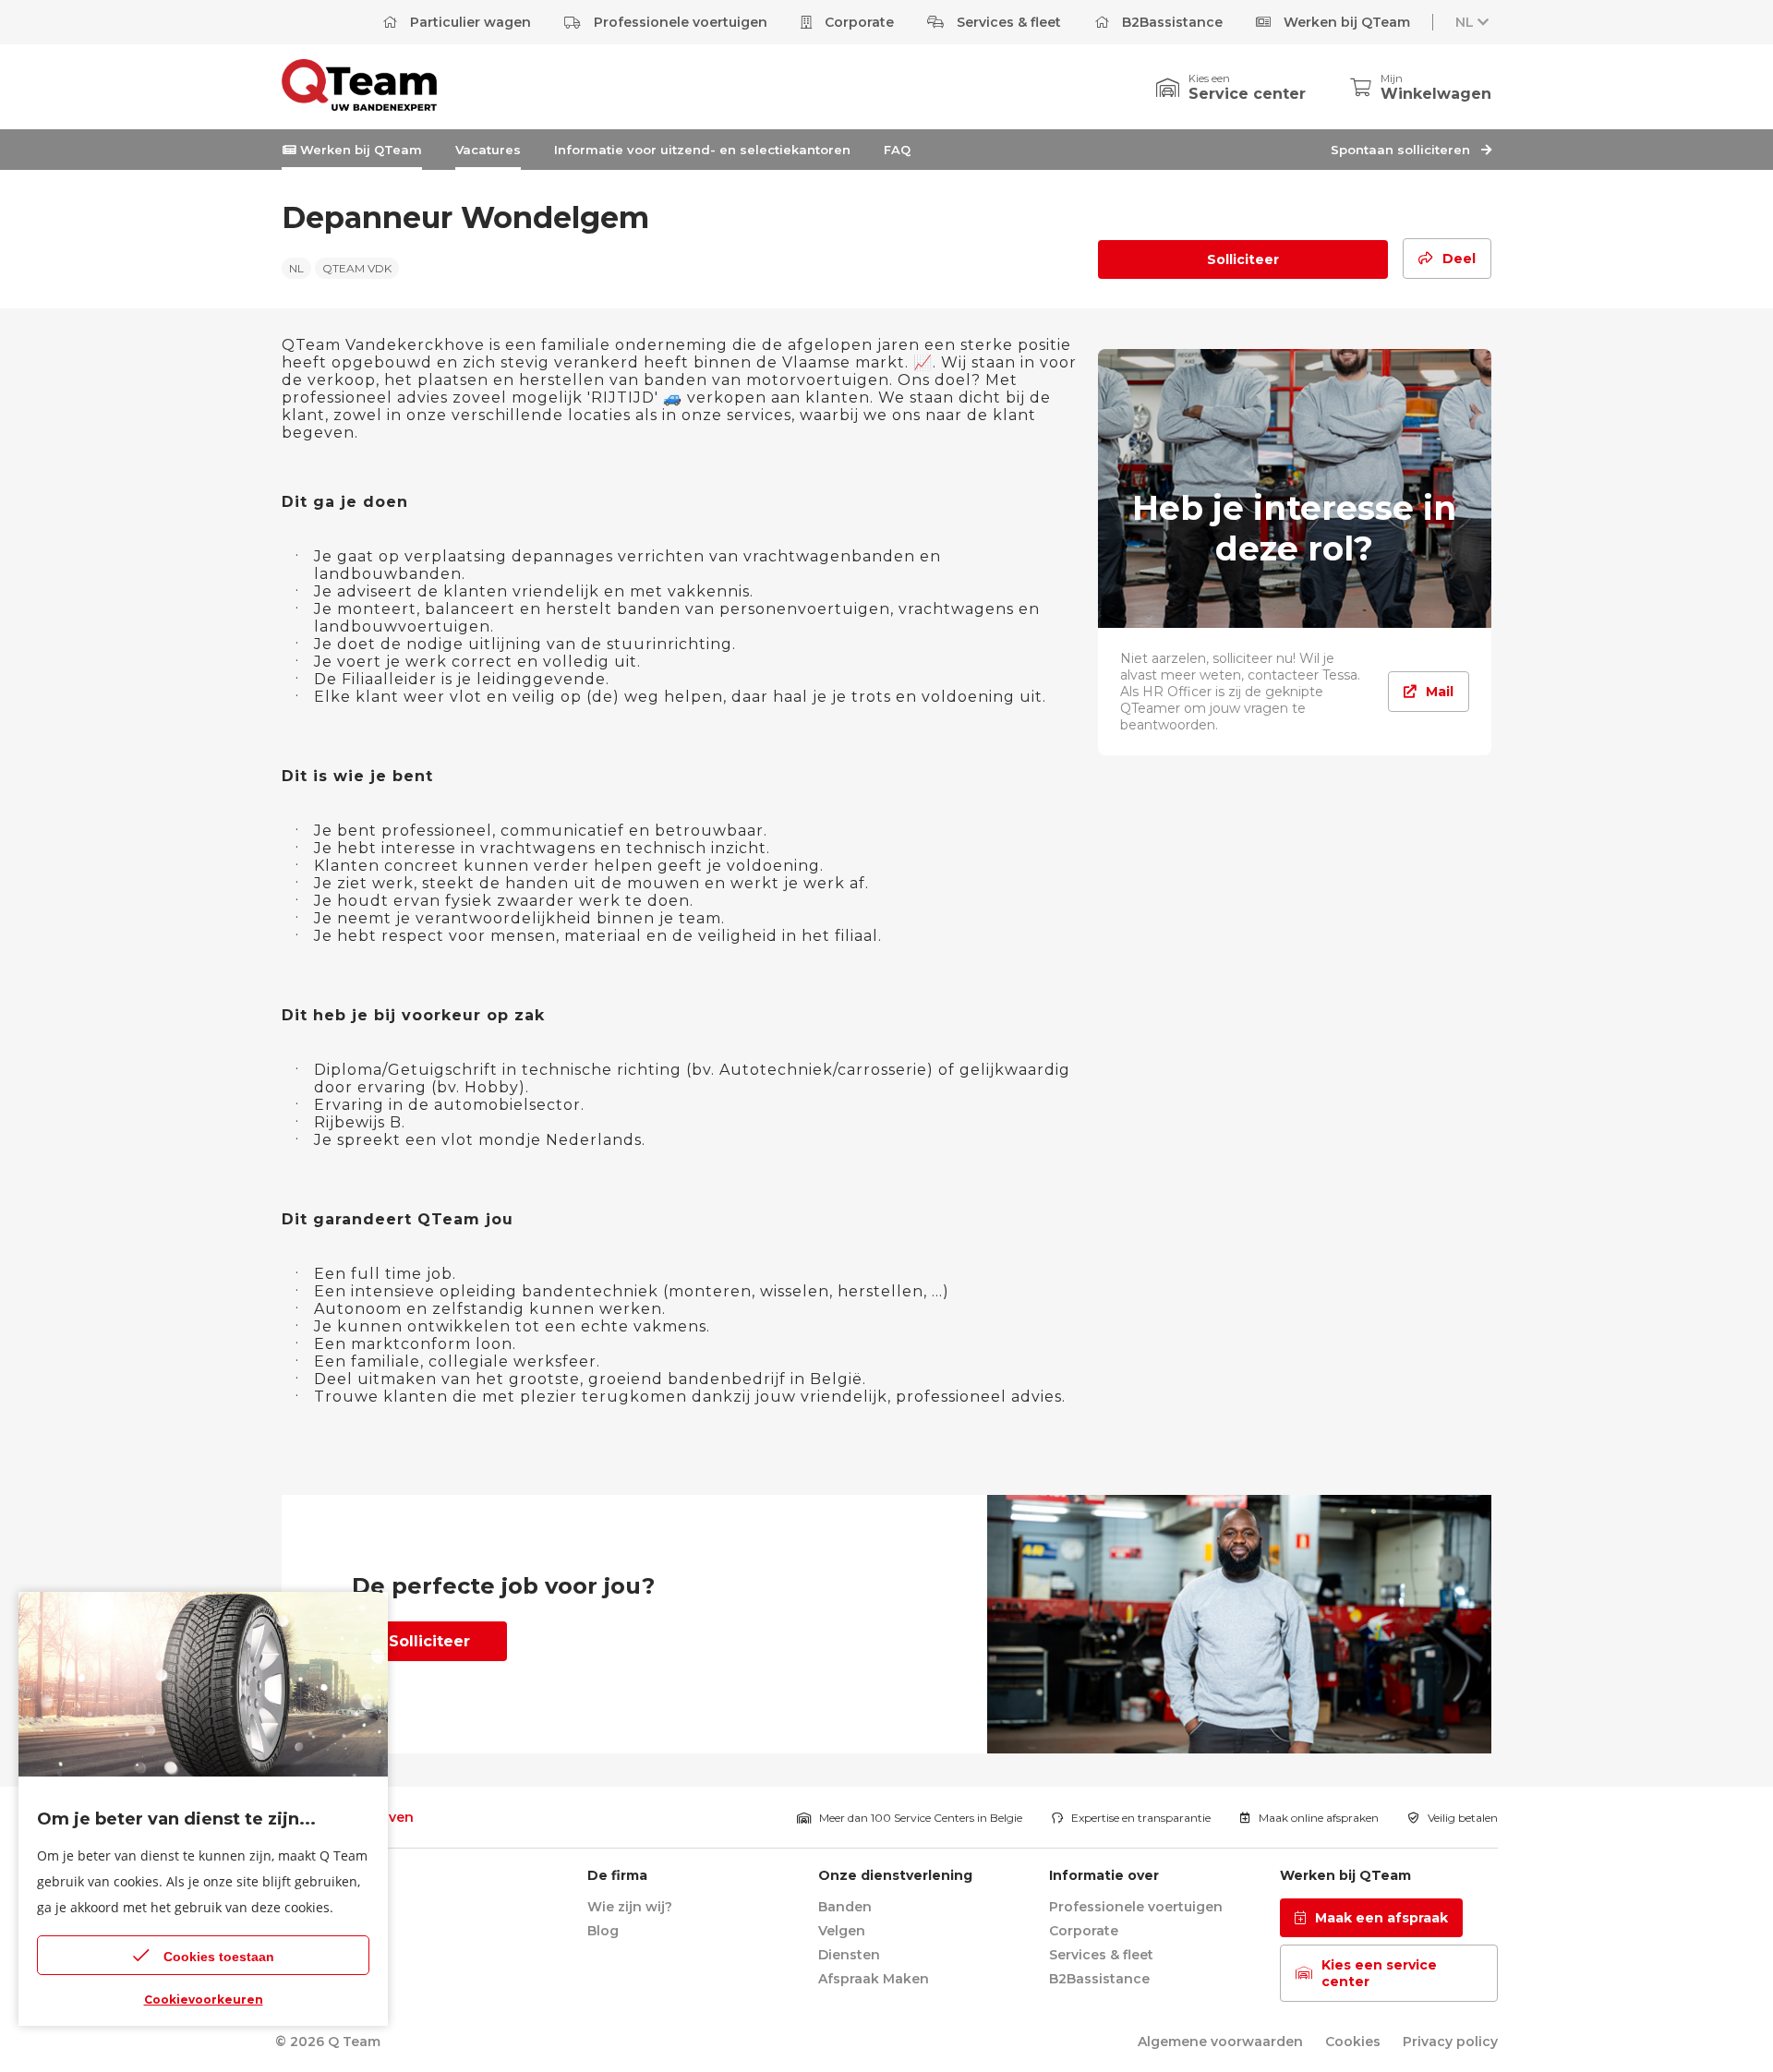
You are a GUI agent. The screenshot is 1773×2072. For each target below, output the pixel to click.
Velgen (842, 1931)
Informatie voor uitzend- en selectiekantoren (702, 150)
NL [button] (1465, 22)
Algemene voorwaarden (1220, 2042)
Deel (1459, 259)
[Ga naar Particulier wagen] (359, 106)
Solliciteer (1243, 259)
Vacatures (488, 150)
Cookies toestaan (219, 1957)
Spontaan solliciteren (1402, 150)
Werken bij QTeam (1345, 22)
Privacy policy (1450, 2042)
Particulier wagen (469, 22)
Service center (1247, 94)
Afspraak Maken (874, 1979)
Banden (845, 1907)
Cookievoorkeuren (204, 2000)
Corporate (857, 22)
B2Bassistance (1170, 22)
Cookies (1353, 2042)
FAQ (897, 150)
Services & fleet (1007, 22)
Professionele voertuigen (679, 22)
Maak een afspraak (1381, 1918)
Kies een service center (1379, 1973)
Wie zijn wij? (630, 1907)
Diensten (849, 1955)
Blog (603, 1931)
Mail (1440, 692)
